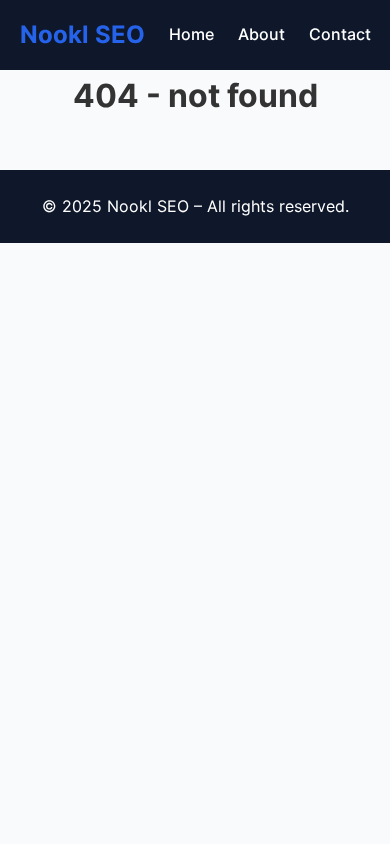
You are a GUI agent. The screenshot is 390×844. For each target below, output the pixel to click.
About (261, 34)
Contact (340, 34)
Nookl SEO (82, 34)
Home (191, 34)
